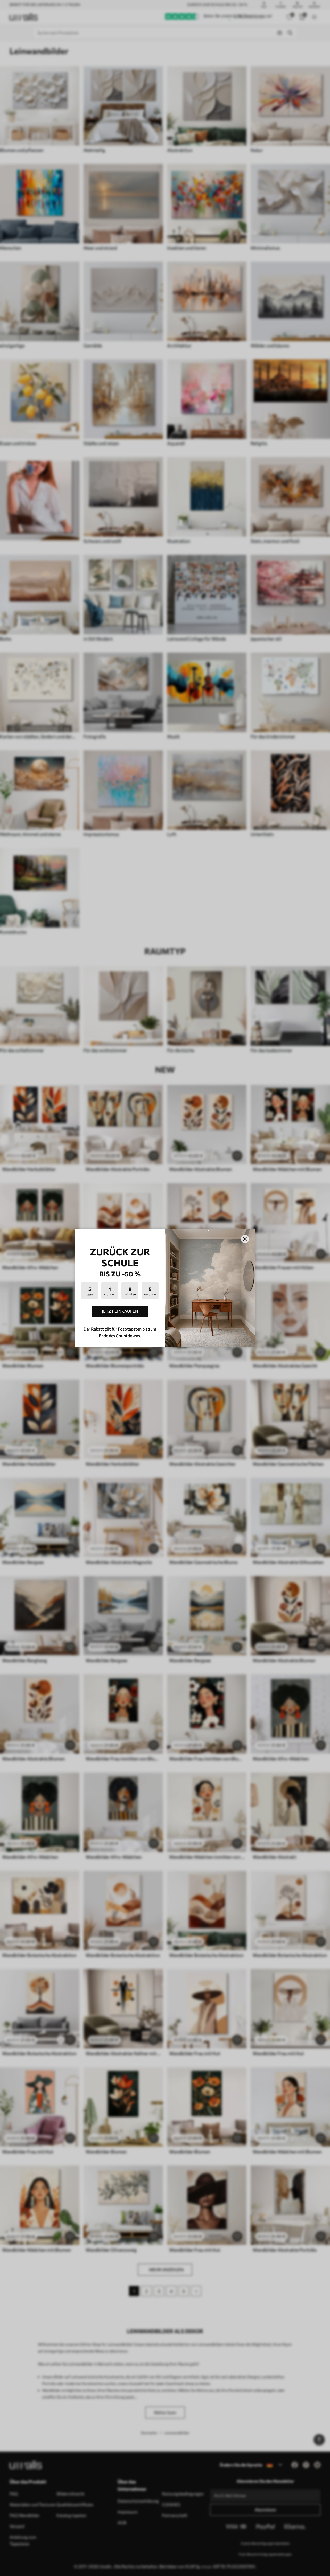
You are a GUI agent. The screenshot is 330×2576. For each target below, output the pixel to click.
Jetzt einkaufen (120, 1311)
